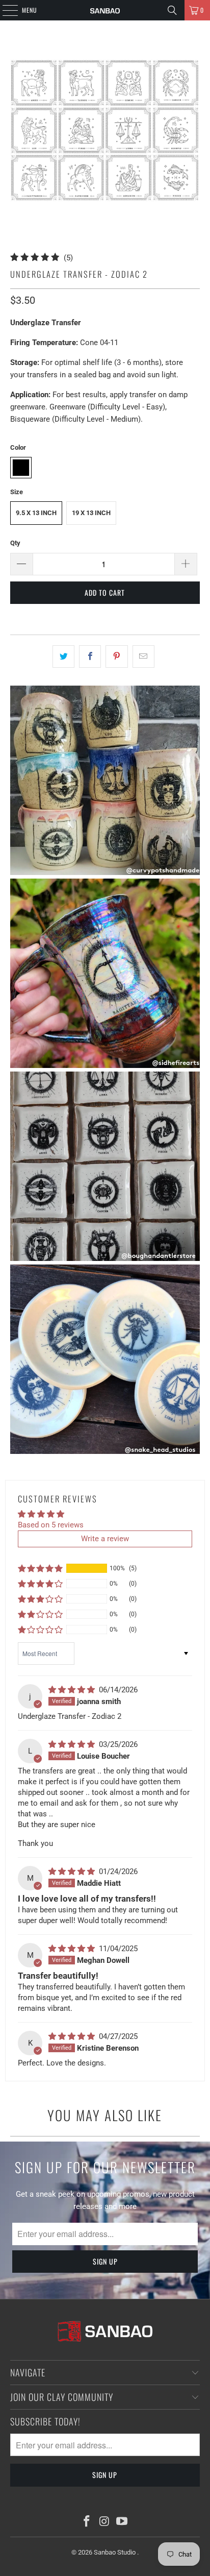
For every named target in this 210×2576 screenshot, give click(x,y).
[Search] (172, 10)
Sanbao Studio (115, 2552)
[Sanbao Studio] (105, 10)
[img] (73, 1690)
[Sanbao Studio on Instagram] (104, 2522)
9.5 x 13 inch (36, 513)
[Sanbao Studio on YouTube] (122, 2522)
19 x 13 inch (91, 513)
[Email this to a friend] (143, 657)
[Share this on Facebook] (90, 657)
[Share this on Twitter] (63, 657)
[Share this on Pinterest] (116, 657)
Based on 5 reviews (51, 1525)
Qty (15, 543)
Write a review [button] (105, 1539)
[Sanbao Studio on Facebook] (87, 2522)
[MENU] (5, 10)
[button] (40, 1568)
